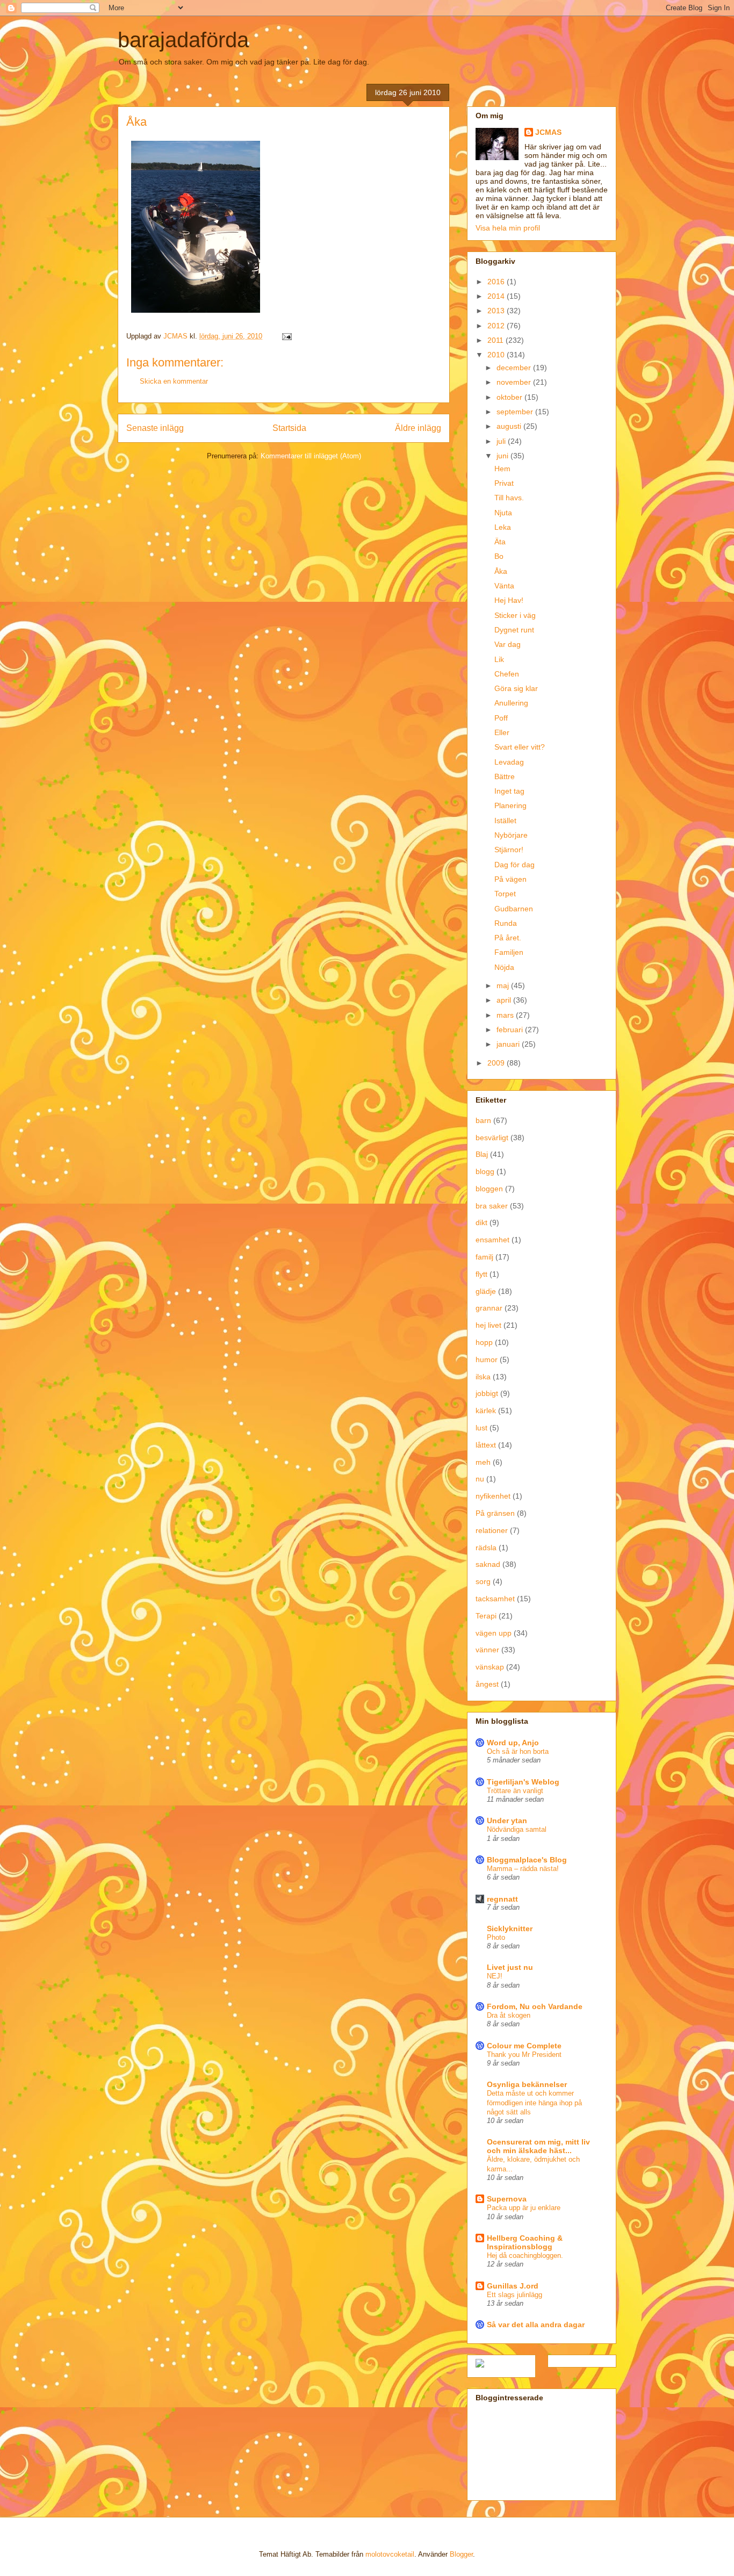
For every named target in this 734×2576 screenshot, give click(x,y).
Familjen (509, 952)
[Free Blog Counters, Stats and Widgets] (480, 2365)
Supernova (507, 2199)
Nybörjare (511, 835)
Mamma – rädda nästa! (523, 1869)
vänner (487, 1650)
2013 (497, 311)
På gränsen (495, 1513)
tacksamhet (495, 1599)
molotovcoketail (390, 2554)
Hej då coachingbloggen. (525, 2255)
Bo (499, 556)
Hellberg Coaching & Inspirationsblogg (525, 2242)
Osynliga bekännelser (527, 2084)
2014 (497, 296)
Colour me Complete (524, 2046)
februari (511, 1030)
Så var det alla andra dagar (536, 2325)
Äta (500, 542)
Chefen (507, 674)
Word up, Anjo (513, 1743)
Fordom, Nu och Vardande (535, 2006)
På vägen (510, 879)
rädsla (486, 1548)
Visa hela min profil (508, 228)
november (515, 382)
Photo (496, 1937)
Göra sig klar (516, 688)
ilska (483, 1377)
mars (506, 1015)
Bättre (505, 776)
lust (481, 1428)
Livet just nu (510, 1967)
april (505, 1000)
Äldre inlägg (418, 428)
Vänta (504, 586)
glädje (486, 1291)
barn (483, 1120)
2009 (497, 1063)
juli (502, 441)
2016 (497, 282)
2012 (497, 326)
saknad (488, 1564)
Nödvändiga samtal (517, 1829)
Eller (502, 732)
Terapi (486, 1616)
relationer (492, 1530)
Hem (502, 469)
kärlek (486, 1411)
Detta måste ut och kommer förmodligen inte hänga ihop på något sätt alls (534, 2103)
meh (483, 1462)
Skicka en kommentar (174, 381)
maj (504, 985)
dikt (481, 1222)
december (515, 368)
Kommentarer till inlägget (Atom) (311, 456)
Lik (499, 659)
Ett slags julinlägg (514, 2295)
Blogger (461, 2554)
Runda (506, 923)
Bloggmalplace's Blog (527, 1860)
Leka (503, 527)
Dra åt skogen (509, 2015)
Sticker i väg (515, 615)
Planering (510, 805)
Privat (504, 483)
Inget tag (509, 791)
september (516, 412)
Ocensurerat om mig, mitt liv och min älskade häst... (538, 2146)
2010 (497, 355)
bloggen (489, 1189)
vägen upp (494, 1633)
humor (487, 1359)
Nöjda (504, 967)
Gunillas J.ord (513, 2286)
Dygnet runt (514, 630)
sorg (483, 1581)
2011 (496, 340)
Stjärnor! (509, 850)
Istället (505, 821)
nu (480, 1479)
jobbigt (487, 1393)
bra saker (492, 1206)
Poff (501, 718)
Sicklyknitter (510, 1929)
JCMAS (548, 132)
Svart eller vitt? (520, 747)
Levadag (509, 762)
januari (509, 1044)
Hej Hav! (509, 600)
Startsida (289, 428)
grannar (489, 1308)
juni (503, 456)
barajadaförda (183, 40)
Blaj (482, 1154)
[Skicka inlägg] (286, 336)
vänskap (490, 1667)
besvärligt (492, 1138)
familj (484, 1257)
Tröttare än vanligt (515, 1791)
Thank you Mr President (524, 2055)
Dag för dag (514, 865)
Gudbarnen (514, 909)
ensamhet (492, 1240)
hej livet (488, 1325)
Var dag (508, 644)
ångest (487, 1684)
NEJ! (495, 1976)
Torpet (505, 894)
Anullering (511, 703)
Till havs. (509, 498)
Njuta (503, 513)
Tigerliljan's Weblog (523, 1782)
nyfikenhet (493, 1496)
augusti (510, 426)
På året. (508, 938)
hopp (484, 1342)
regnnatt (502, 1899)
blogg (485, 1171)
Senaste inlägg (155, 428)
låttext (486, 1445)
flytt (481, 1274)
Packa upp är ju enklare (524, 2208)
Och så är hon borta (518, 1751)
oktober (510, 397)
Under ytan (507, 1821)
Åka (501, 571)
